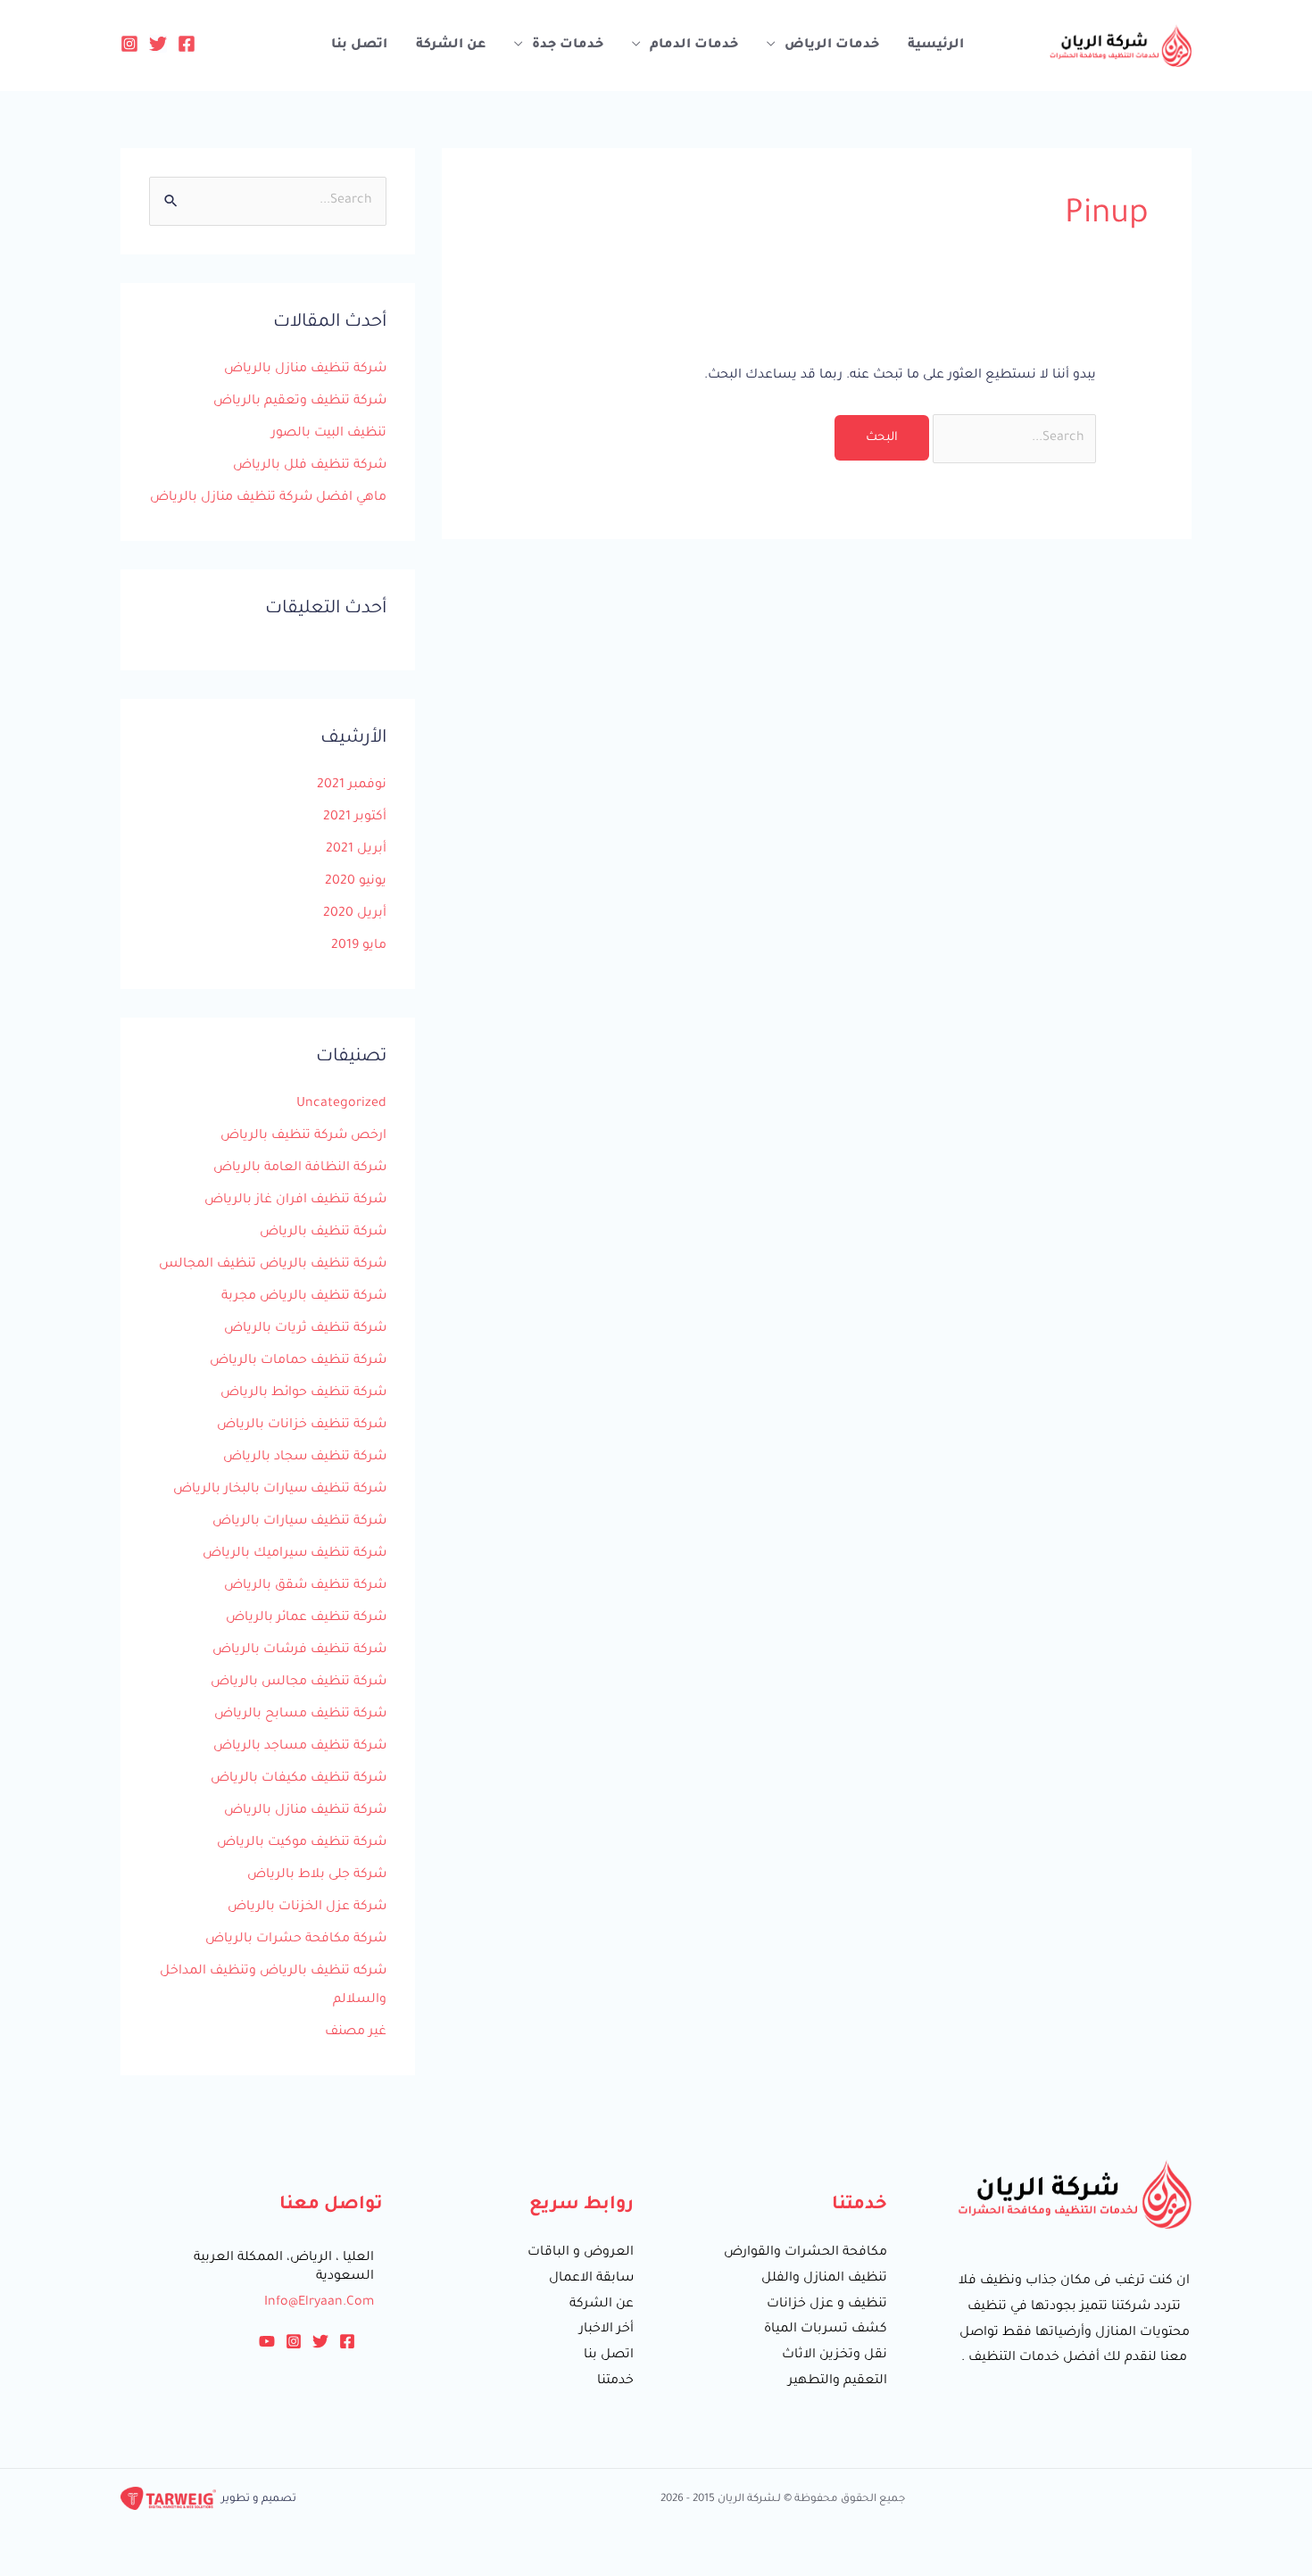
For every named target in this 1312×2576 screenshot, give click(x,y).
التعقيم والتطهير (838, 2381)
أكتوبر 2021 (355, 818)
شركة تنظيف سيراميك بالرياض (295, 1554)
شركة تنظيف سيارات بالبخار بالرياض (280, 1490)
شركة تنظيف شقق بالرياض (305, 1586)
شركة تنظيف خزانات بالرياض (302, 1425)
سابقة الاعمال (591, 2279)
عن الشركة (451, 46)
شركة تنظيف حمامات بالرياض (298, 1361)
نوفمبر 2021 (352, 785)
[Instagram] (129, 44)
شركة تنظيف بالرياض (323, 1233)
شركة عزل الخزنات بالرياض (307, 1907)
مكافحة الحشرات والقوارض (805, 2253)
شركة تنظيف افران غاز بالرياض (295, 1201)
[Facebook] (187, 44)
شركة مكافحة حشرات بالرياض (296, 1940)
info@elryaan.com (319, 2303)
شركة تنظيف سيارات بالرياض (299, 1522)
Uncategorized (341, 1104)
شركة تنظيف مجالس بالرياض (299, 1683)
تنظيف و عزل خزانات (827, 2305)
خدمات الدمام (694, 46)
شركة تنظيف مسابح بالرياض (300, 1715)
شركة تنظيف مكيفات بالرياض (299, 1779)
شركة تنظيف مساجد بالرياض (300, 1747)
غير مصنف (356, 2032)
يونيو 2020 (356, 882)
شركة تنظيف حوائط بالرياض (303, 1393)
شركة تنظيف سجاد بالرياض (305, 1458)
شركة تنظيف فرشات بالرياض (299, 1650)
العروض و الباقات (581, 2253)
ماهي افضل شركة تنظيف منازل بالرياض (268, 498)
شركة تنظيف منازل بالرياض (305, 370)
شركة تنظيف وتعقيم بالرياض (300, 402)
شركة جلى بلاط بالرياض (317, 1875)
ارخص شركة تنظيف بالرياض (303, 1136)
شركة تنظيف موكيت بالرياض (302, 1843)
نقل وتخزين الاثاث (835, 2356)
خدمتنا (615, 2381)
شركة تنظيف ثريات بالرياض (305, 1329)
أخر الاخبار (606, 2330)
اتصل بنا (359, 46)
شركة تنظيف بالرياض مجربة (304, 1297)
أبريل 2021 (356, 850)
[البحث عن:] (1013, 438)
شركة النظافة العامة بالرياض (300, 1168)
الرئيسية (936, 46)
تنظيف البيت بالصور (329, 434)
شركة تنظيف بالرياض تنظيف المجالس (273, 1265)
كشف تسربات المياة (826, 2330)
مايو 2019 (359, 946)
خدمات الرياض (832, 46)
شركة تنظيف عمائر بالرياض (306, 1618)
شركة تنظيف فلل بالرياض (310, 466)
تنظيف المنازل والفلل (824, 2279)
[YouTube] (267, 2341)
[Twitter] (158, 44)
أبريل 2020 (355, 914)
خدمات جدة (568, 46)
